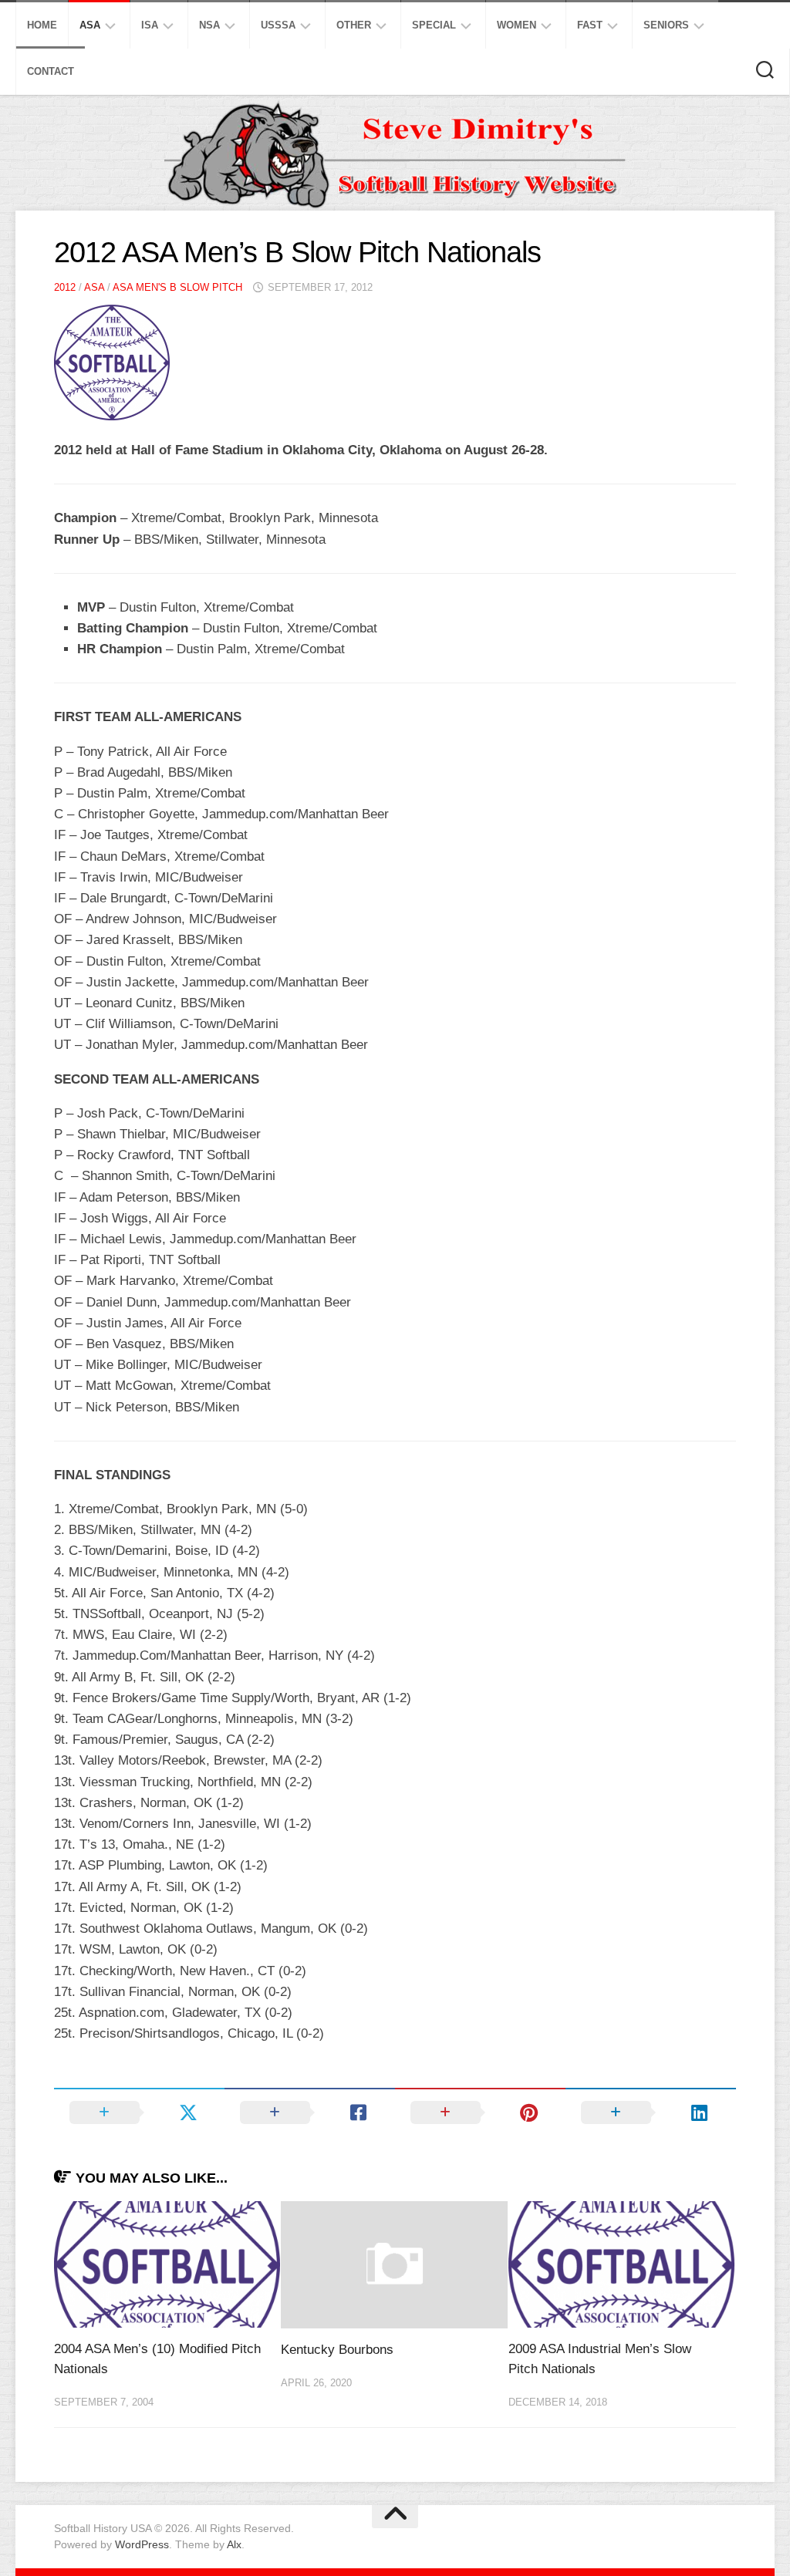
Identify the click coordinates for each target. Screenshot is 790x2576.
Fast (590, 25)
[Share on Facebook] (310, 2112)
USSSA (278, 25)
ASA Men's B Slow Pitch (177, 287)
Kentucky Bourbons (337, 2350)
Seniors (666, 25)
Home (42, 25)
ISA (150, 25)
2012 (65, 287)
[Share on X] (139, 2112)
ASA (90, 25)
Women (517, 25)
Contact (51, 71)
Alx (234, 2544)
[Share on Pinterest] (480, 2112)
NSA (209, 25)
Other (354, 25)
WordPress (142, 2544)
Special (434, 25)
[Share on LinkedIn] (651, 2112)
